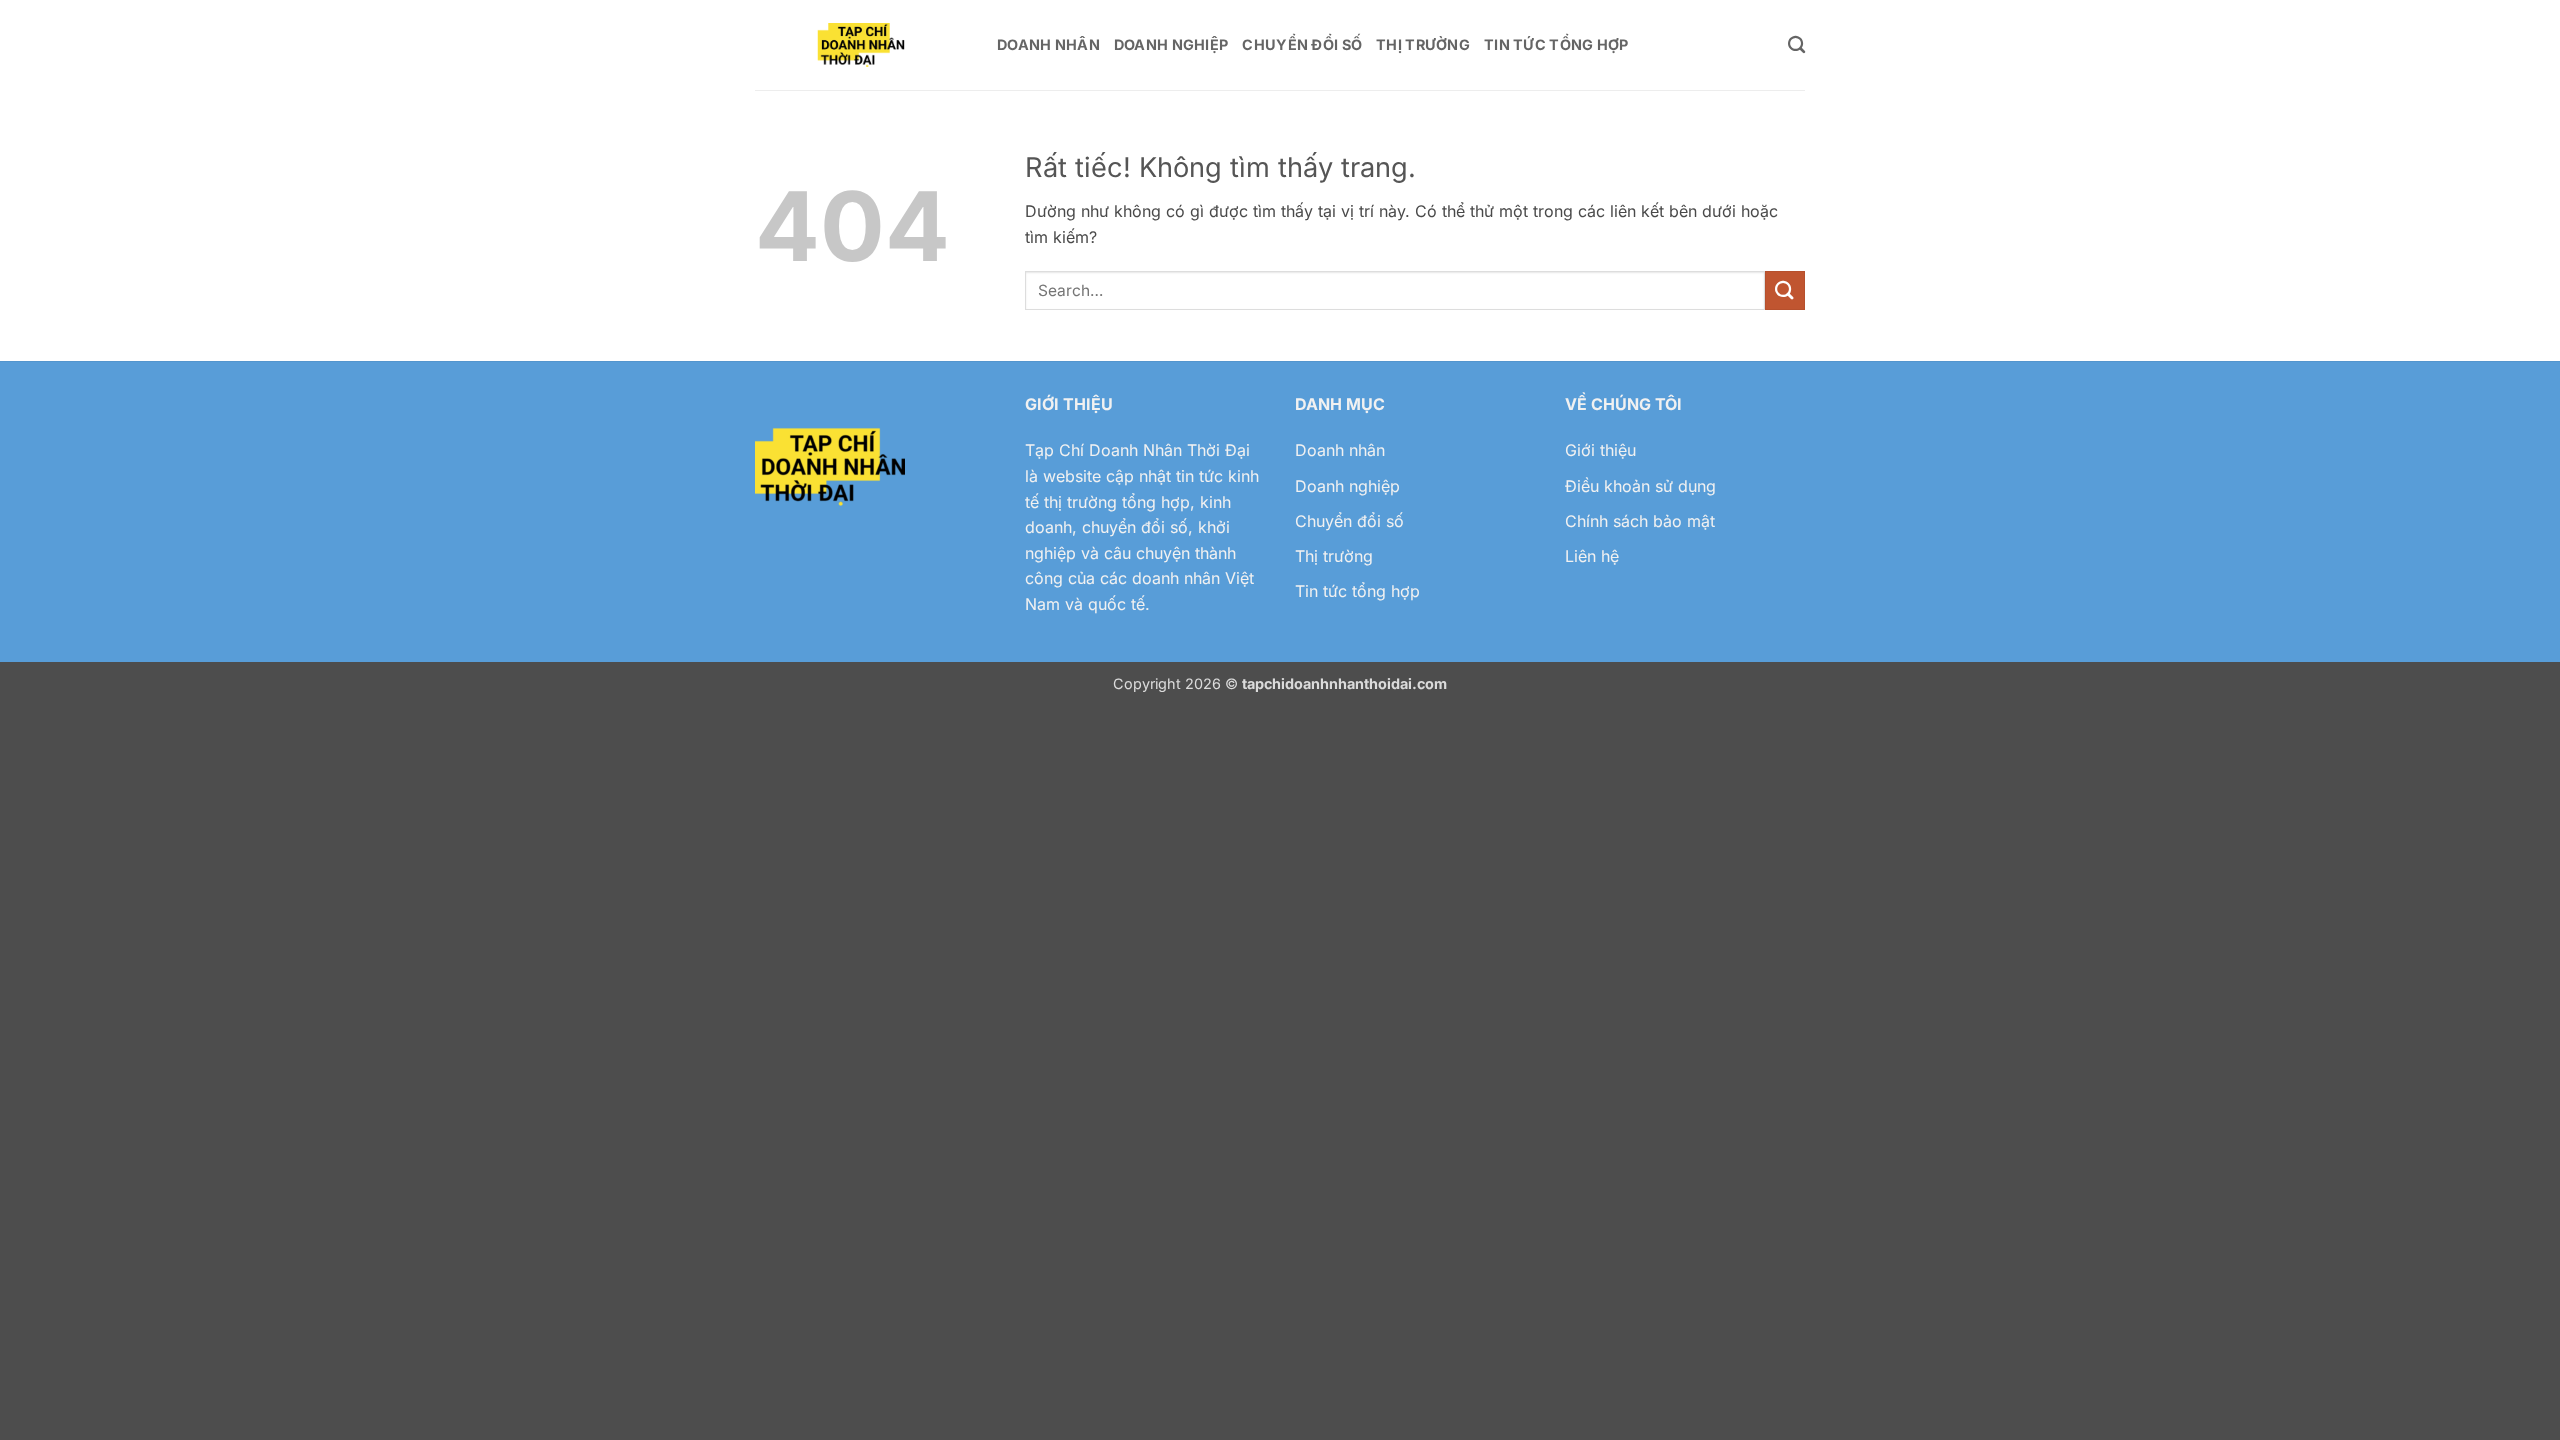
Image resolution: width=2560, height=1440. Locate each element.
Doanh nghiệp (1347, 486)
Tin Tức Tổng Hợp (1556, 44)
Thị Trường (1423, 44)
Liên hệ (1592, 556)
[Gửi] (1785, 290)
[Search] (1796, 45)
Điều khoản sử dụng (1640, 486)
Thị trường (1334, 556)
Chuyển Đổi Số (1302, 44)
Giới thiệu (1600, 450)
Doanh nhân (1340, 450)
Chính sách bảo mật (1640, 521)
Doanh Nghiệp (1171, 44)
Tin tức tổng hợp (1357, 591)
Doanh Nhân (1048, 44)
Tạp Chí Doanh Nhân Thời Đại (1137, 450)
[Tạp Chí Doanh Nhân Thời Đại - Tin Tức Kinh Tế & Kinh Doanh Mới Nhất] (861, 45)
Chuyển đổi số (1349, 521)
